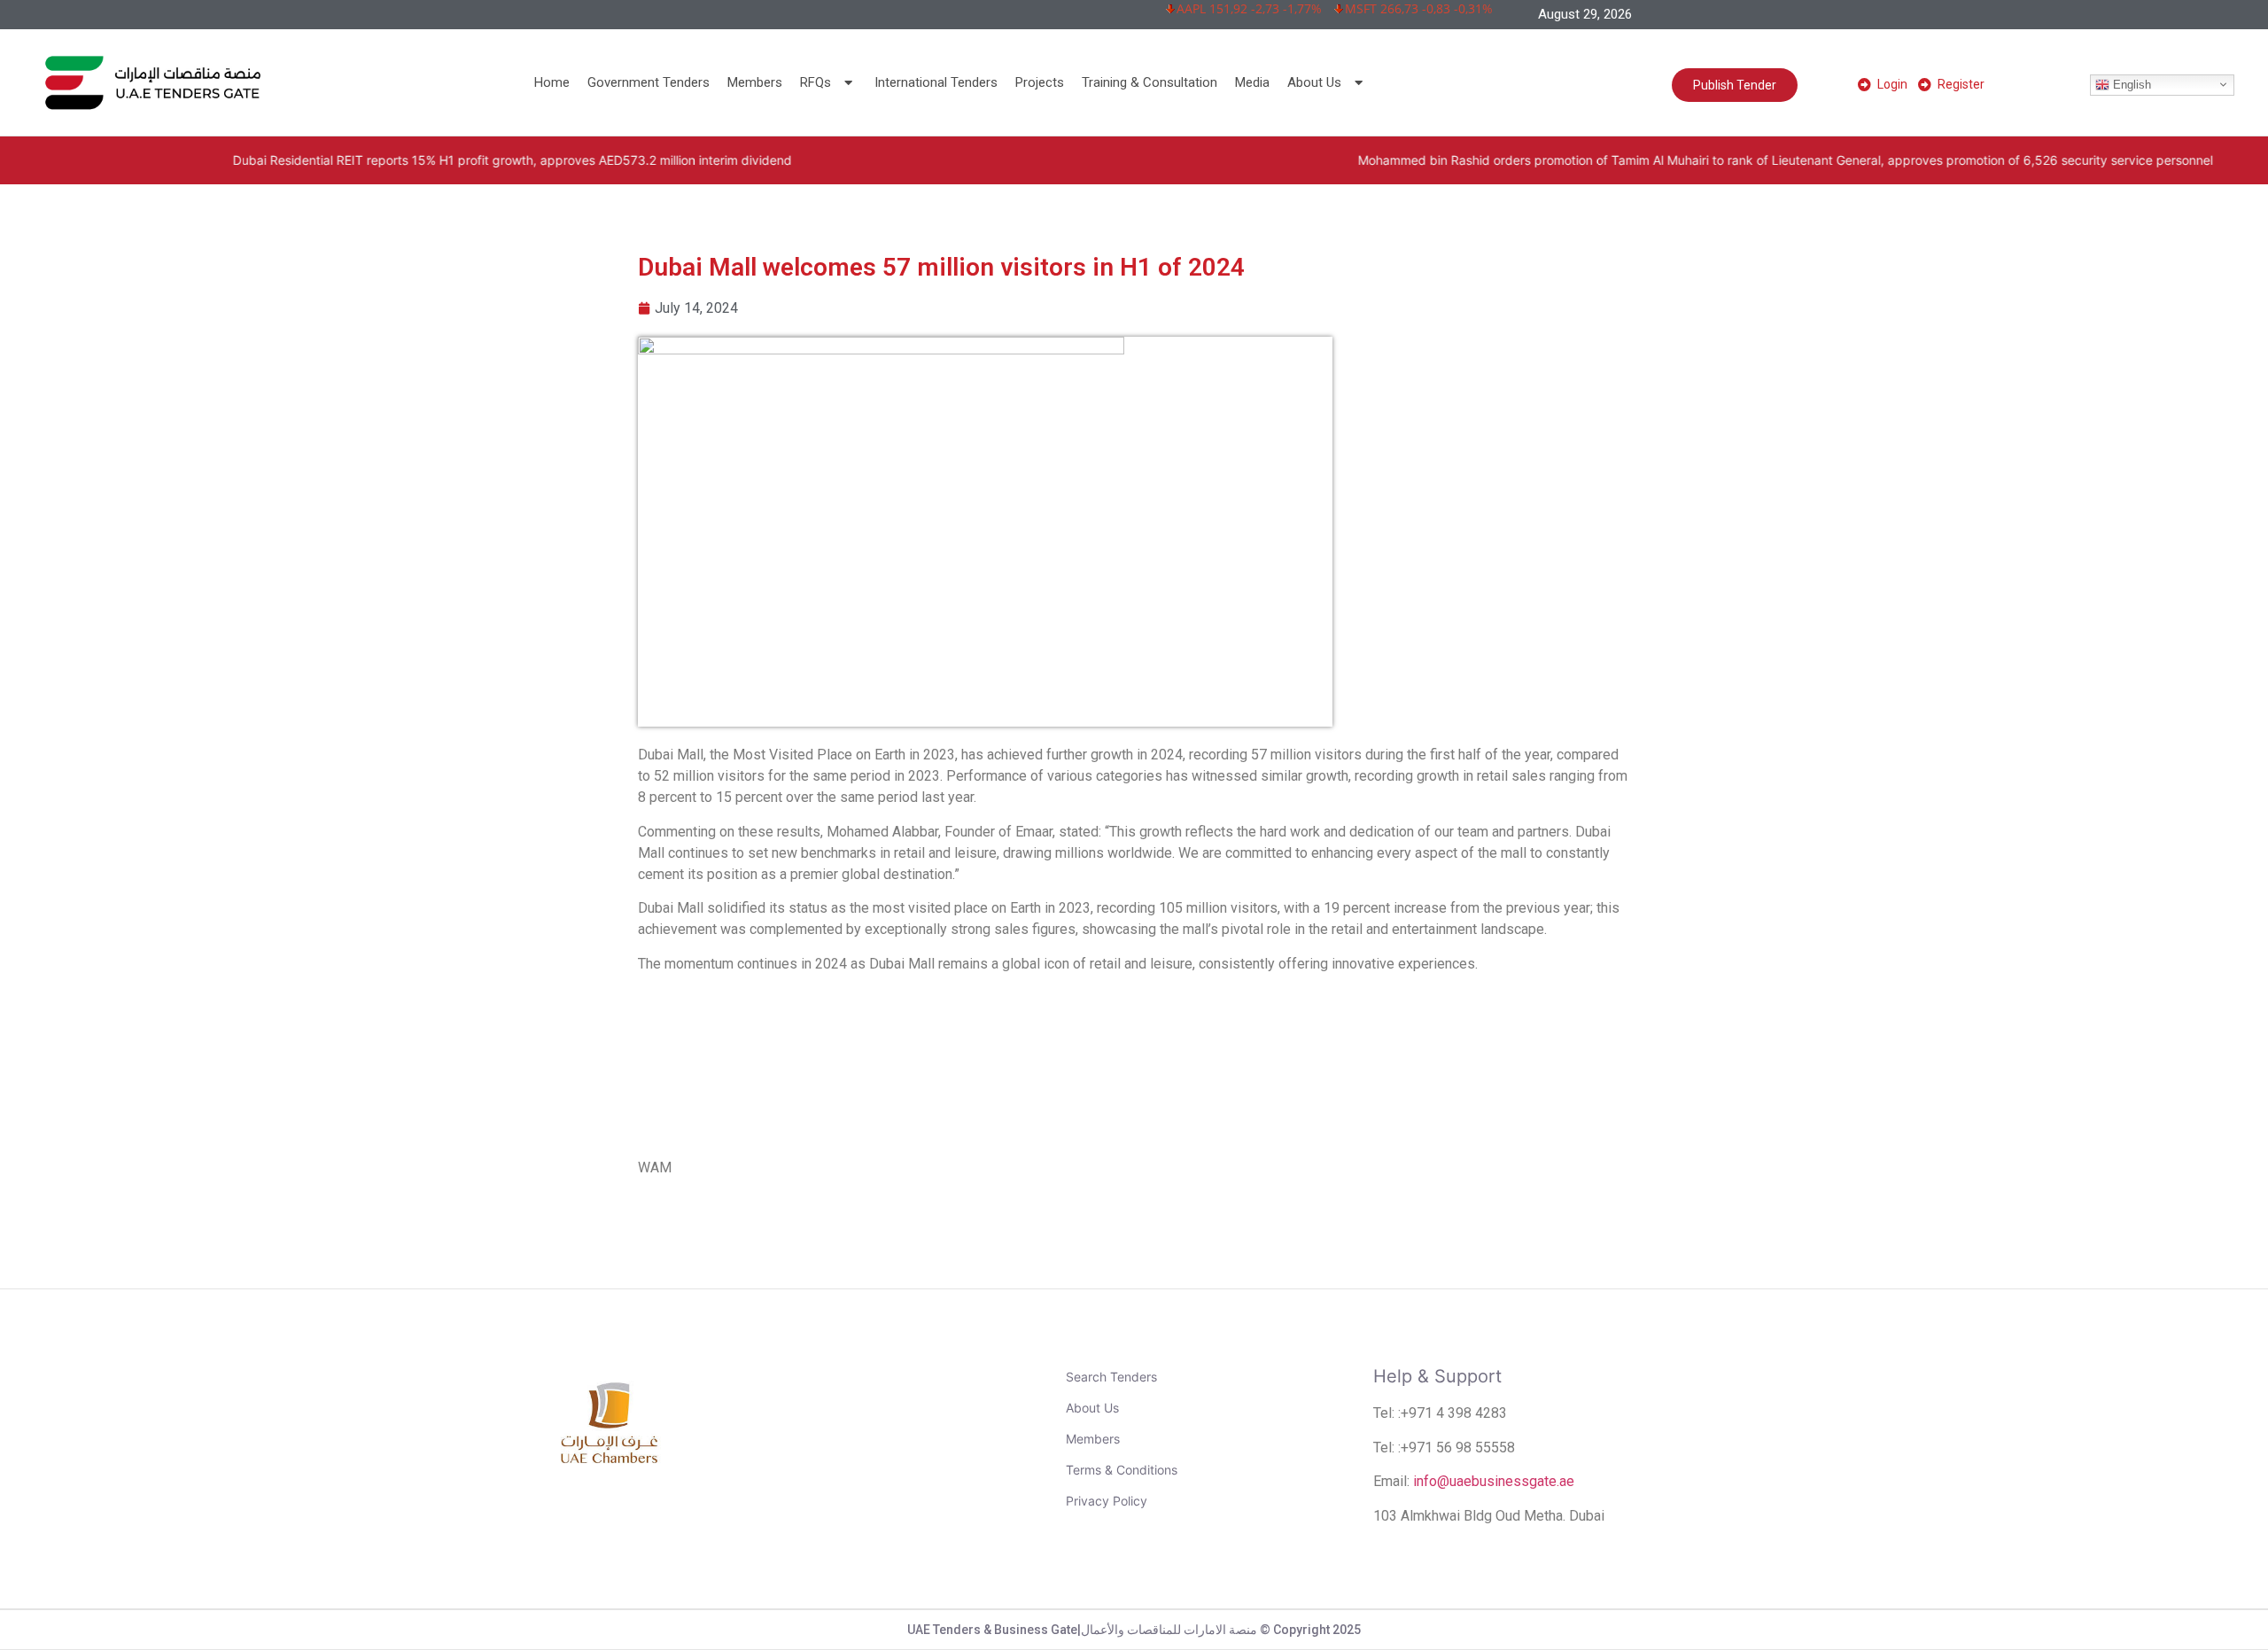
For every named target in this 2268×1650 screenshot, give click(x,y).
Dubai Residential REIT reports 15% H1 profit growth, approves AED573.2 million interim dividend (378, 160)
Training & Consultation (1150, 82)
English (2130, 84)
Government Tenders (649, 82)
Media (1252, 82)
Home (552, 82)
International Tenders (936, 82)
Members (755, 82)
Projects (1040, 82)
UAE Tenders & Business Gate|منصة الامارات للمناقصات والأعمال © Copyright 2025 (1134, 1630)
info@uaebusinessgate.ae (1494, 1481)
